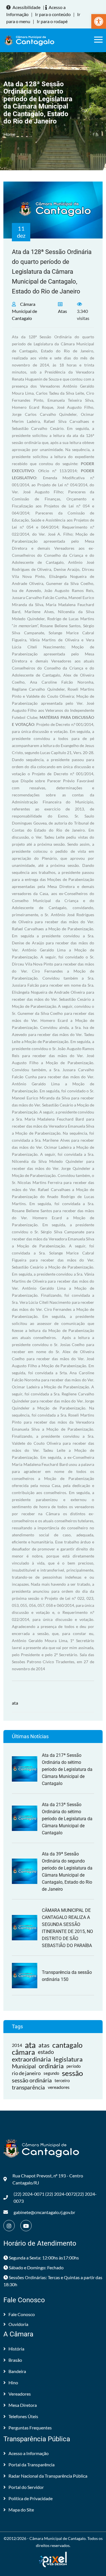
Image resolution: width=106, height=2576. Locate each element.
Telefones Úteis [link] (23, 2416)
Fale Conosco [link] (22, 2314)
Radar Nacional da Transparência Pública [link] (48, 2476)
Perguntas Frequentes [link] (30, 2428)
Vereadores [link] (20, 2394)
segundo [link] (51, 2073)
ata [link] (15, 1703)
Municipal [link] (24, 2066)
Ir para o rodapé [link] (52, 21)
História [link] (16, 2349)
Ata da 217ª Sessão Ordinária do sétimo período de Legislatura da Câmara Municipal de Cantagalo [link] (67, 1769)
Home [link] (9, 134)
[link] (99, 21)
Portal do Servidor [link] (26, 2487)
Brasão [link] (15, 2360)
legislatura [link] (68, 2059)
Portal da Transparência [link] (32, 2465)
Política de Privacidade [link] (31, 2498)
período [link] (73, 2066)
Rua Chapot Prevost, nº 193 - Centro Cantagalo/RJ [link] (48, 2179)
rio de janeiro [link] (26, 2073)
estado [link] (46, 2052)
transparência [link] (28, 2087)
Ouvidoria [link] (18, 2324)
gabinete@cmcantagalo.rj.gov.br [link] (44, 2212)
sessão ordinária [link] (32, 2080)
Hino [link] (13, 2382)
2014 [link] (17, 2045)
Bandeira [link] (17, 2371)
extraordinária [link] (31, 2059)
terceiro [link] (62, 2080)
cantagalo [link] (67, 2045)
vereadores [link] (59, 2087)
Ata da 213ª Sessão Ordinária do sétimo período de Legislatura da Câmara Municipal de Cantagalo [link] (67, 1819)
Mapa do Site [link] (21, 2510)
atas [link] (44, 2045)
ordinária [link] (51, 2066)
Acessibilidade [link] (26, 7)
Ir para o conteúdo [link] (53, 14)
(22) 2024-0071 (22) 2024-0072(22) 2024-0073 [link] (55, 2197)
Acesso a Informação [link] (29, 2453)
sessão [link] (72, 2073)
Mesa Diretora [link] (23, 2405)
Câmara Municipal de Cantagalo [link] (24, 311)
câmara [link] (23, 2052)
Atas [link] (62, 311)
